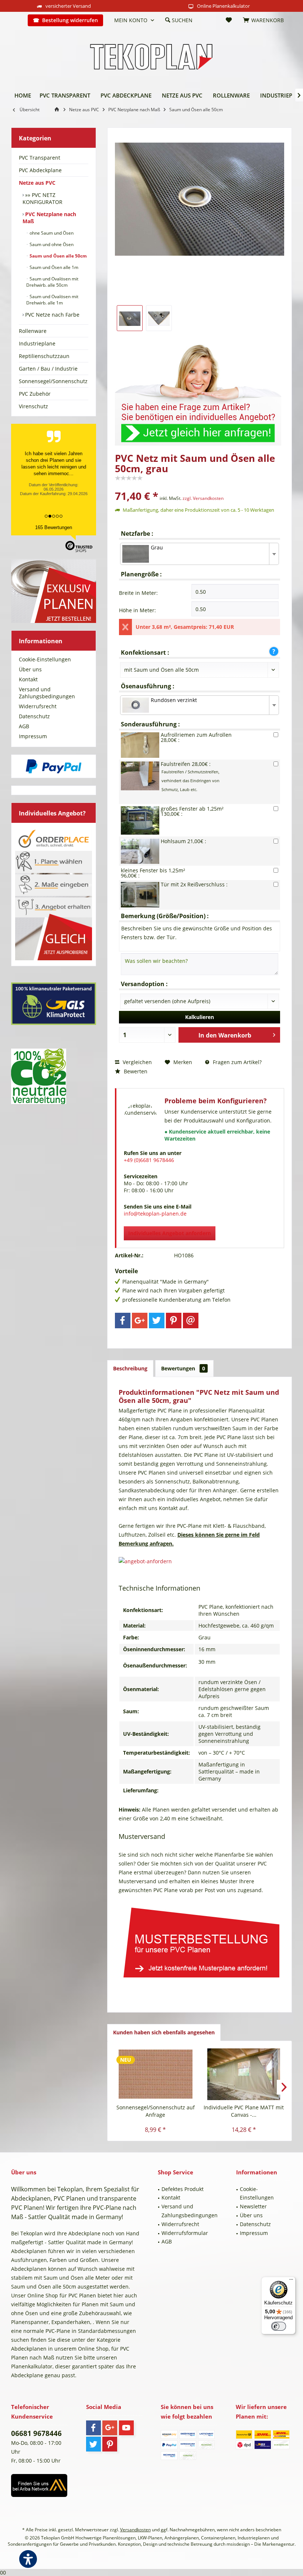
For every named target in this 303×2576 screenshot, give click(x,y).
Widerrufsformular (185, 2233)
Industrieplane (37, 343)
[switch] (279, 2326)
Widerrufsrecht (38, 706)
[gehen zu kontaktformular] (200, 390)
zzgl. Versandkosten (203, 498)
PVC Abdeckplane (40, 170)
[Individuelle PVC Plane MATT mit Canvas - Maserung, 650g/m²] (244, 2074)
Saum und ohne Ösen (51, 244)
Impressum (33, 736)
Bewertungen (183, 1368)
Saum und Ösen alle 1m (53, 267)
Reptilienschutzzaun (44, 356)
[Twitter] (157, 1321)
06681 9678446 (36, 2433)
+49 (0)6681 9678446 (149, 1160)
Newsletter (253, 2206)
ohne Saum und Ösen (51, 233)
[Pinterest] (174, 1321)
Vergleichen (137, 1062)
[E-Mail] (191, 1321)
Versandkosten (135, 2530)
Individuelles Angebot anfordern (170, 1233)
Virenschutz (33, 406)
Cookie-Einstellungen (45, 659)
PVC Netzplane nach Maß (49, 218)
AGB (24, 726)
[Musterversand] (200, 1940)
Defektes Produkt (183, 2189)
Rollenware (33, 331)
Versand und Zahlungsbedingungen (47, 693)
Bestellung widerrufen (70, 20)
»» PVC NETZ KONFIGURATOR (42, 198)
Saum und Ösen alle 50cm (58, 256)
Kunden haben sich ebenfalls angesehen (164, 2032)
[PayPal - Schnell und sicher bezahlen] (54, 766)
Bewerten (135, 1071)
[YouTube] (126, 2428)
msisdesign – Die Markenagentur (261, 2544)
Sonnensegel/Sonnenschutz (53, 381)
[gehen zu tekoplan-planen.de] (58, 110)
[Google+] (140, 1321)
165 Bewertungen (54, 527)
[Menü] (291, 2281)
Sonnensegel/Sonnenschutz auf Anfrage (156, 2111)
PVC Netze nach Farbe (52, 315)
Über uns (30, 669)
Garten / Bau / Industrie (48, 369)
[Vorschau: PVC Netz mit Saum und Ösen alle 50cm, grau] (130, 318)
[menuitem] (17, 20)
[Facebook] (123, 1321)
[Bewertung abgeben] (200, 486)
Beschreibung (130, 1368)
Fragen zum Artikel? (236, 1062)
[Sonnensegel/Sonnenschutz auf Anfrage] (155, 2074)
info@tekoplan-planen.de (155, 1214)
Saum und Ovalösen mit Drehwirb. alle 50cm (52, 282)
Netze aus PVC (37, 183)
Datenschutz (34, 716)
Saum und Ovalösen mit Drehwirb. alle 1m (52, 300)
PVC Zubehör (35, 394)
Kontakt (28, 679)
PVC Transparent (40, 158)
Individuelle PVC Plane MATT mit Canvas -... (244, 2111)
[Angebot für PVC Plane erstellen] (200, 1561)
